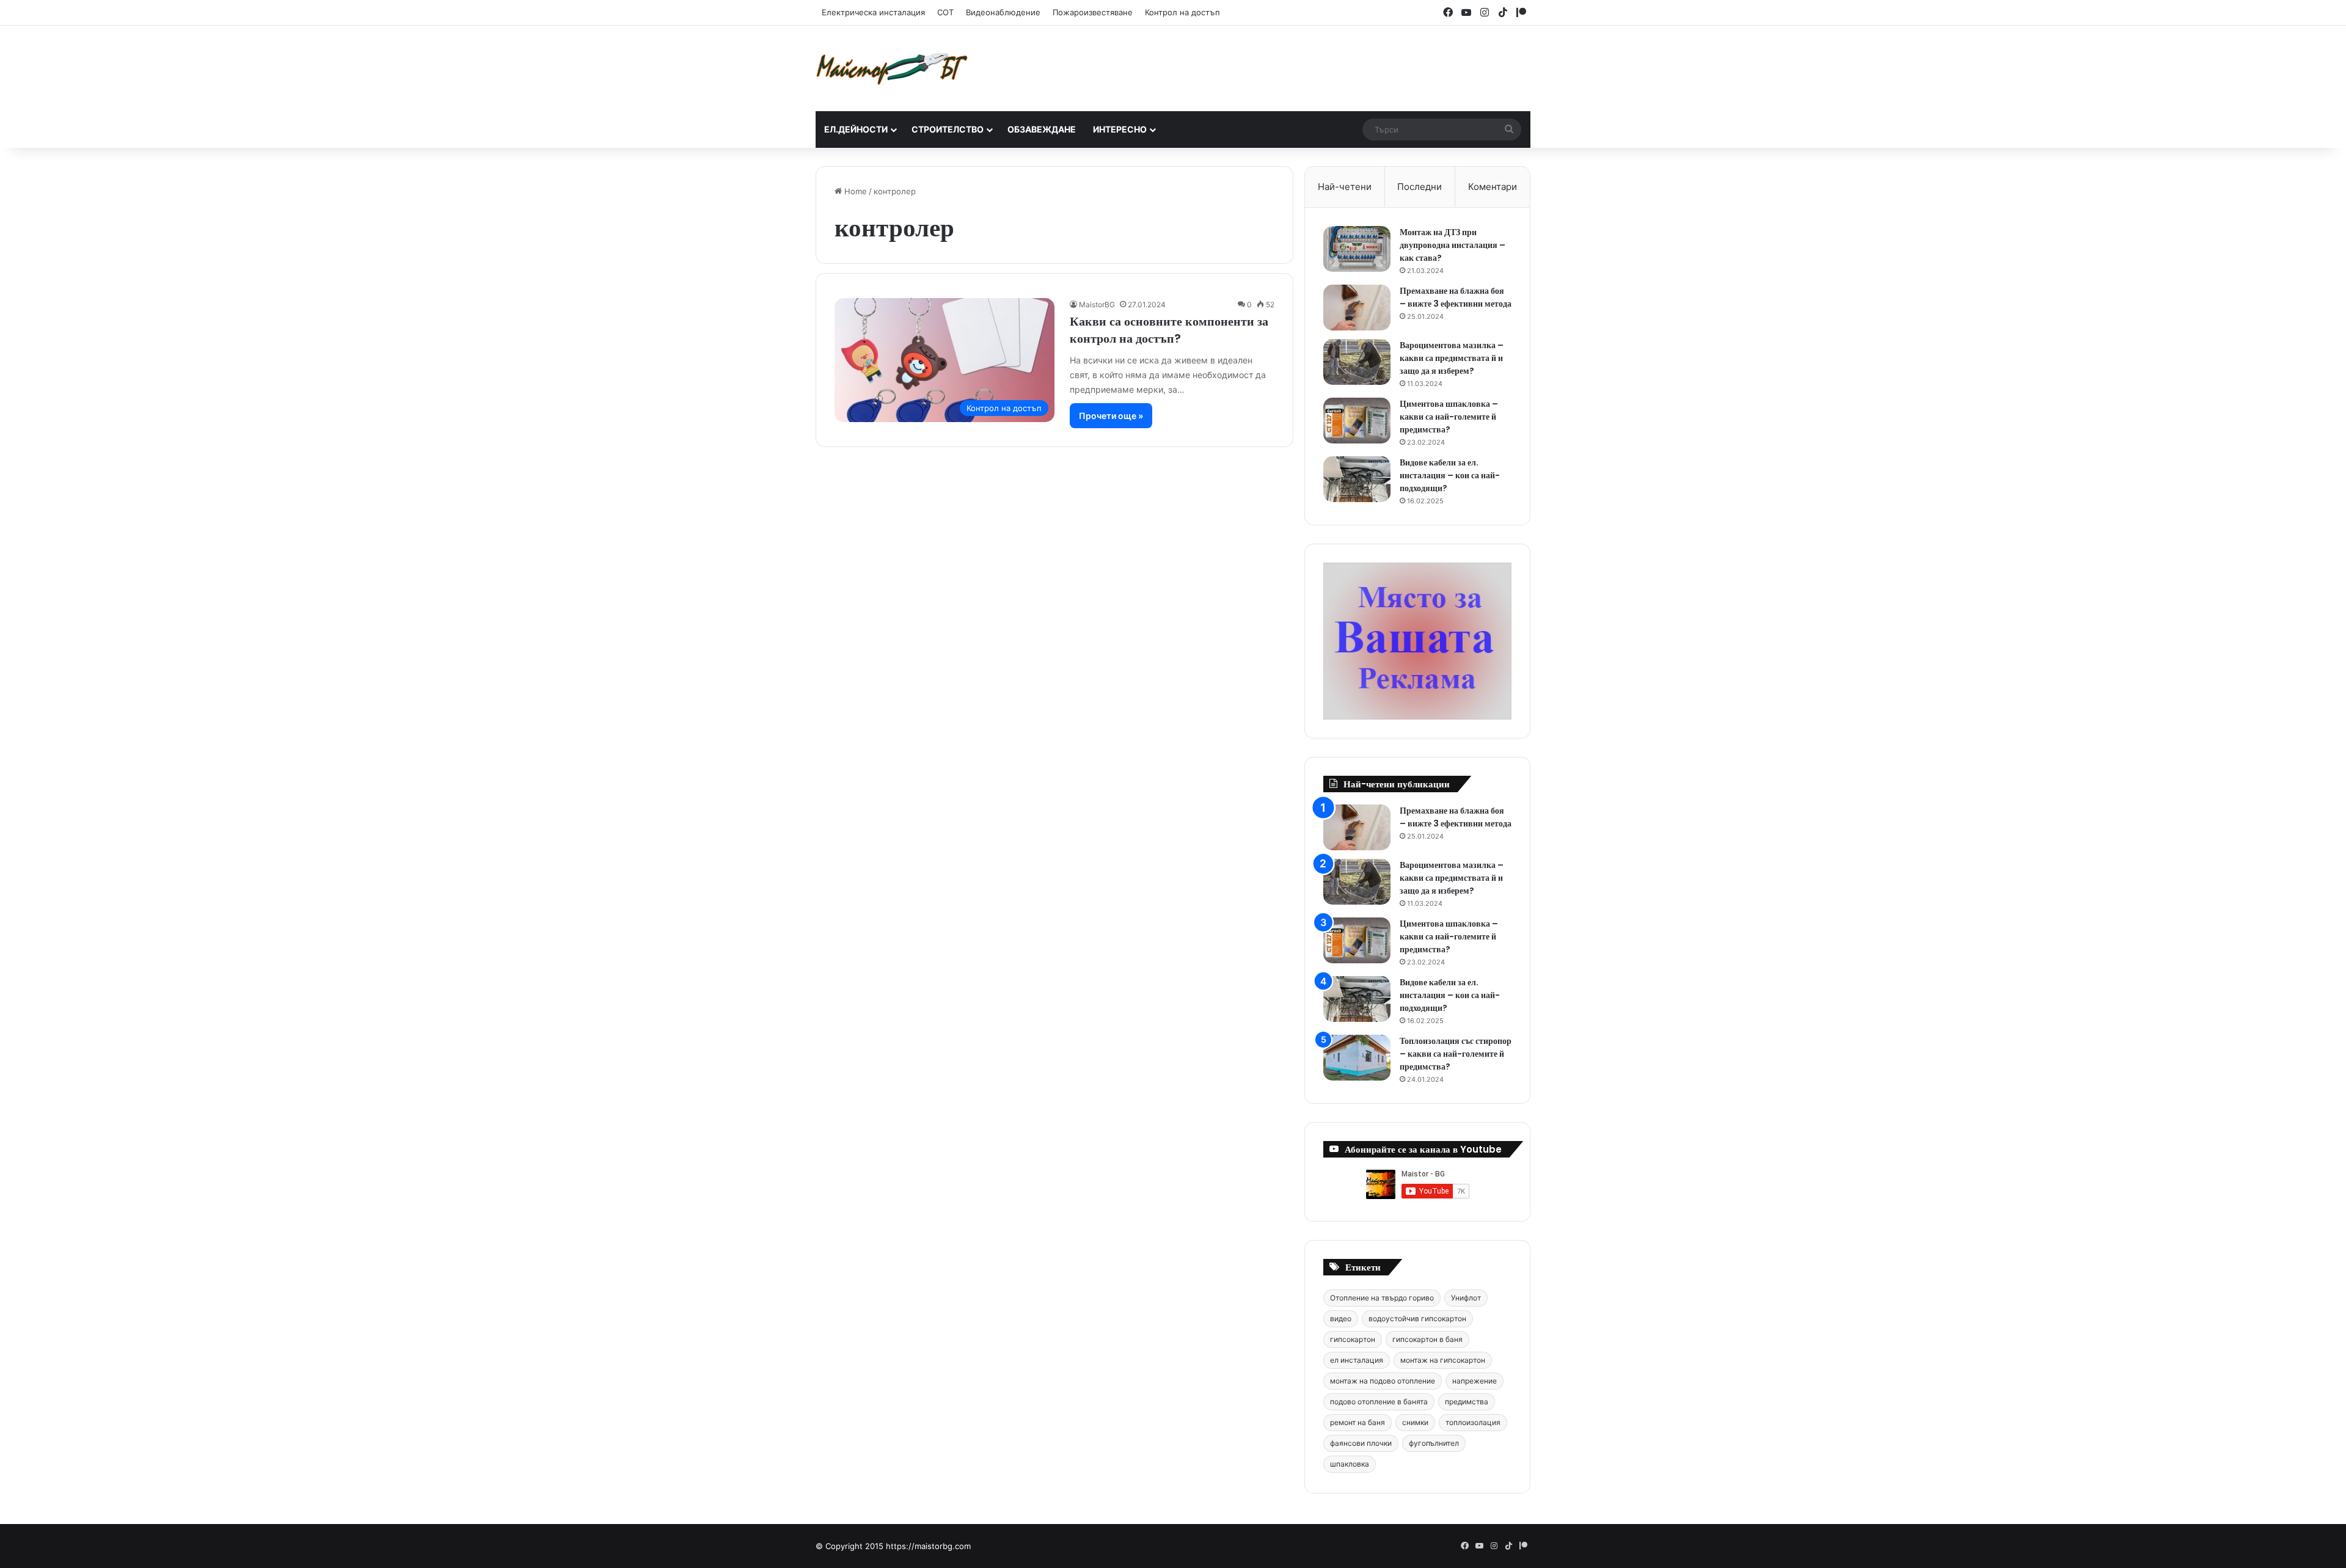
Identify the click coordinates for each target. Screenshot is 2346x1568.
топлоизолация (1473, 1422)
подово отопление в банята (1379, 1402)
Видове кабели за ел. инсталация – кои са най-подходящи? (1450, 475)
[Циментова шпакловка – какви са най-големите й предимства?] (1357, 421)
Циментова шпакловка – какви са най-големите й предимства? (1449, 417)
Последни (1420, 187)
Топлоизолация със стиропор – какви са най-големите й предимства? (1456, 1054)
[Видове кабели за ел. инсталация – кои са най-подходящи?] (1357, 479)
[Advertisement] (1295, 65)
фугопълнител (1434, 1443)
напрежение (1474, 1381)
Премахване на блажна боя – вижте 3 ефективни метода (1456, 297)
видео (1341, 1318)
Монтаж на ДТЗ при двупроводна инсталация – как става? (1453, 245)
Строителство (948, 129)
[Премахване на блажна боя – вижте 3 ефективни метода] (1357, 308)
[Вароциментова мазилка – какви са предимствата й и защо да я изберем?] (1357, 362)
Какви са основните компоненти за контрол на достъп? (1169, 330)
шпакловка (1350, 1464)
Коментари (1493, 187)
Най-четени (1345, 187)
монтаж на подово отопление (1383, 1381)
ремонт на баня (1358, 1422)
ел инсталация (1357, 1360)
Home (854, 191)
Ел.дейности (856, 129)
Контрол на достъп (1182, 12)
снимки (1415, 1422)
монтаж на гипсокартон (1443, 1360)
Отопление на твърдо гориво (1382, 1298)
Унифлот (1466, 1298)
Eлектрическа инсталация (873, 12)
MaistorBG (1097, 304)
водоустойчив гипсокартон (1417, 1318)
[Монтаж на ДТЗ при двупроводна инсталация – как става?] (1357, 249)
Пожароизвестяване (1093, 12)
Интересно (1120, 129)
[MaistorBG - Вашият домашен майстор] (892, 68)
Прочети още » (1111, 416)
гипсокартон (1353, 1339)
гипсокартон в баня (1427, 1339)
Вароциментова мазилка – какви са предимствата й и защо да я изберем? (1452, 358)
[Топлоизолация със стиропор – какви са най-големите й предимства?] (1357, 1058)
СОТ (945, 12)
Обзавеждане (1042, 129)
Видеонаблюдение (1003, 12)
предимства (1467, 1402)
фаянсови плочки (1361, 1443)
